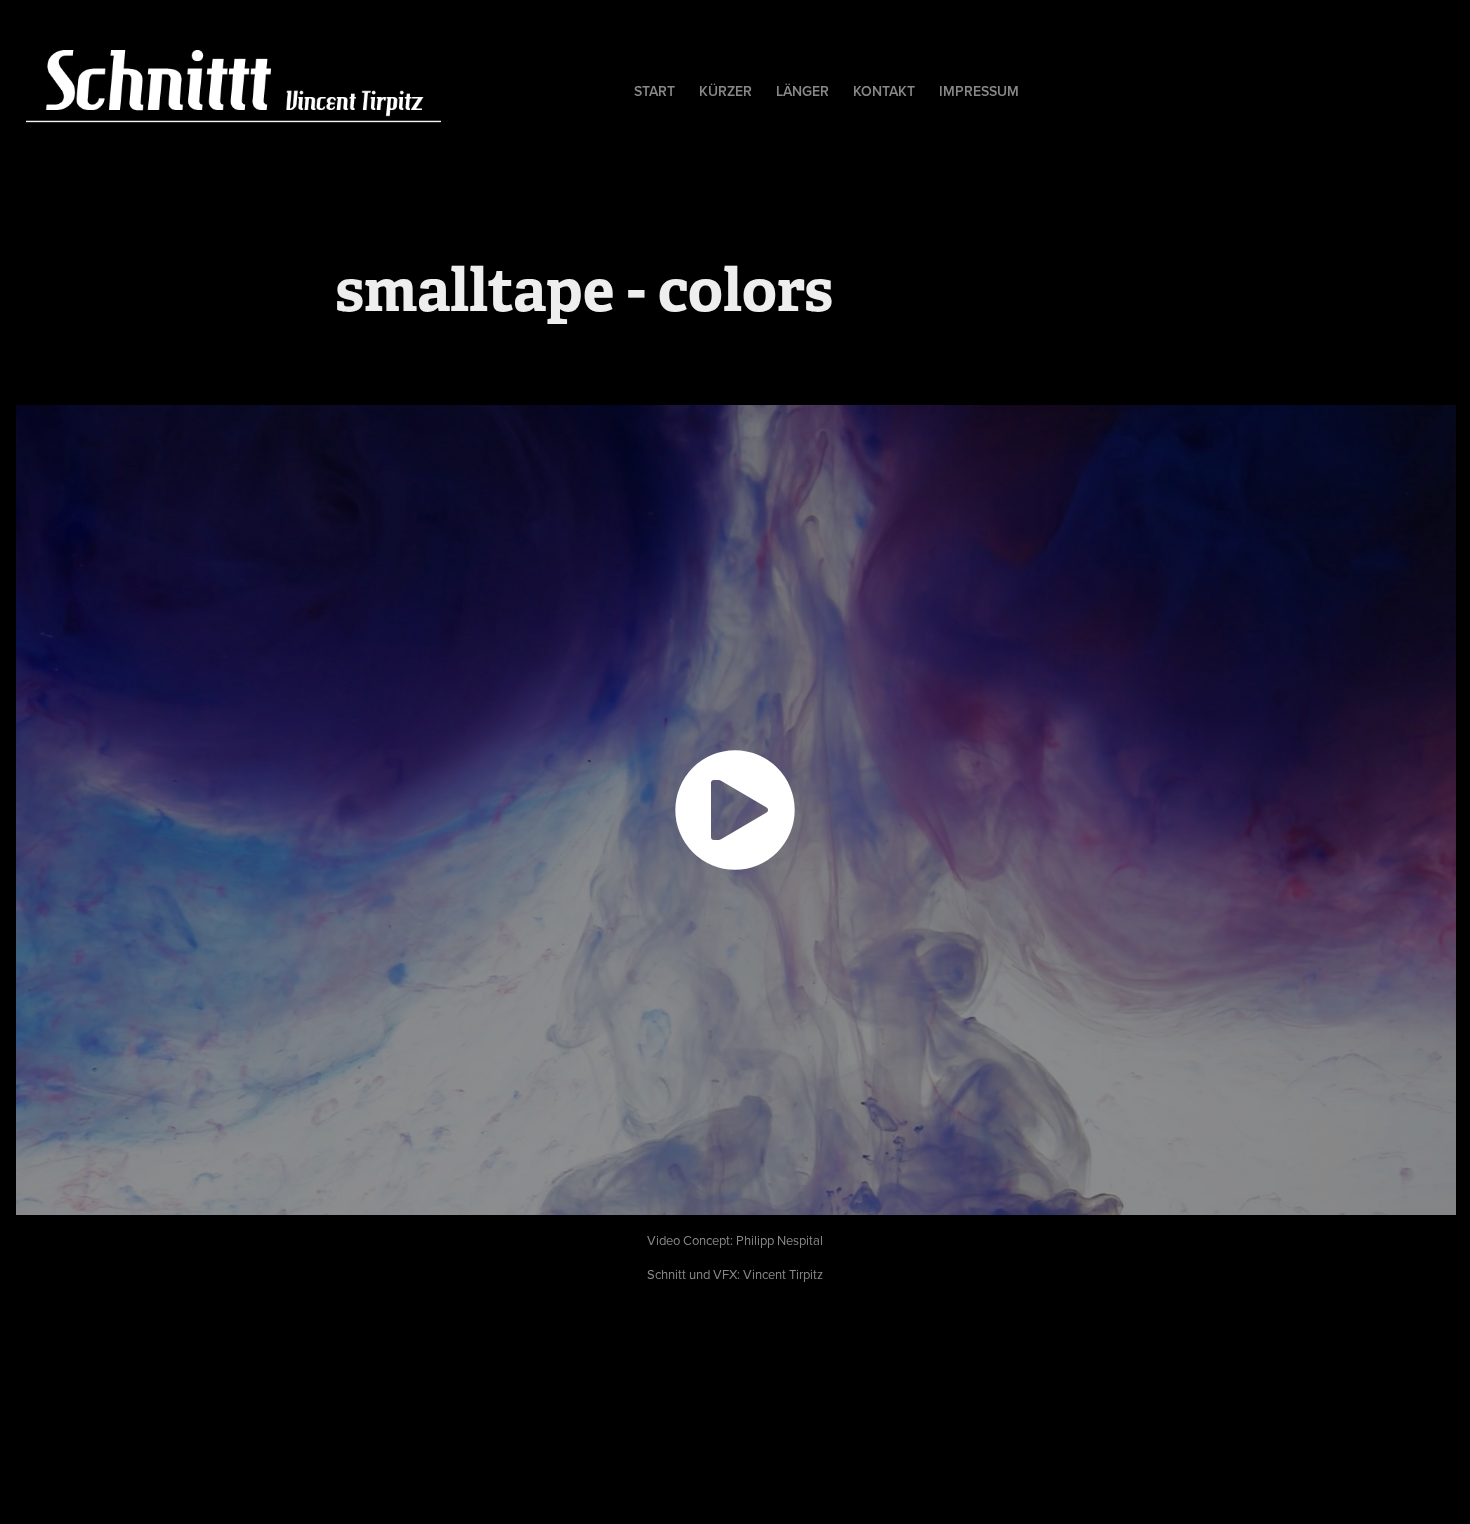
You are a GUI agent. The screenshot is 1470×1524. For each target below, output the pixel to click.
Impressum (979, 91)
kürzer (725, 91)
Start (654, 91)
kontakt (884, 91)
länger (802, 91)
